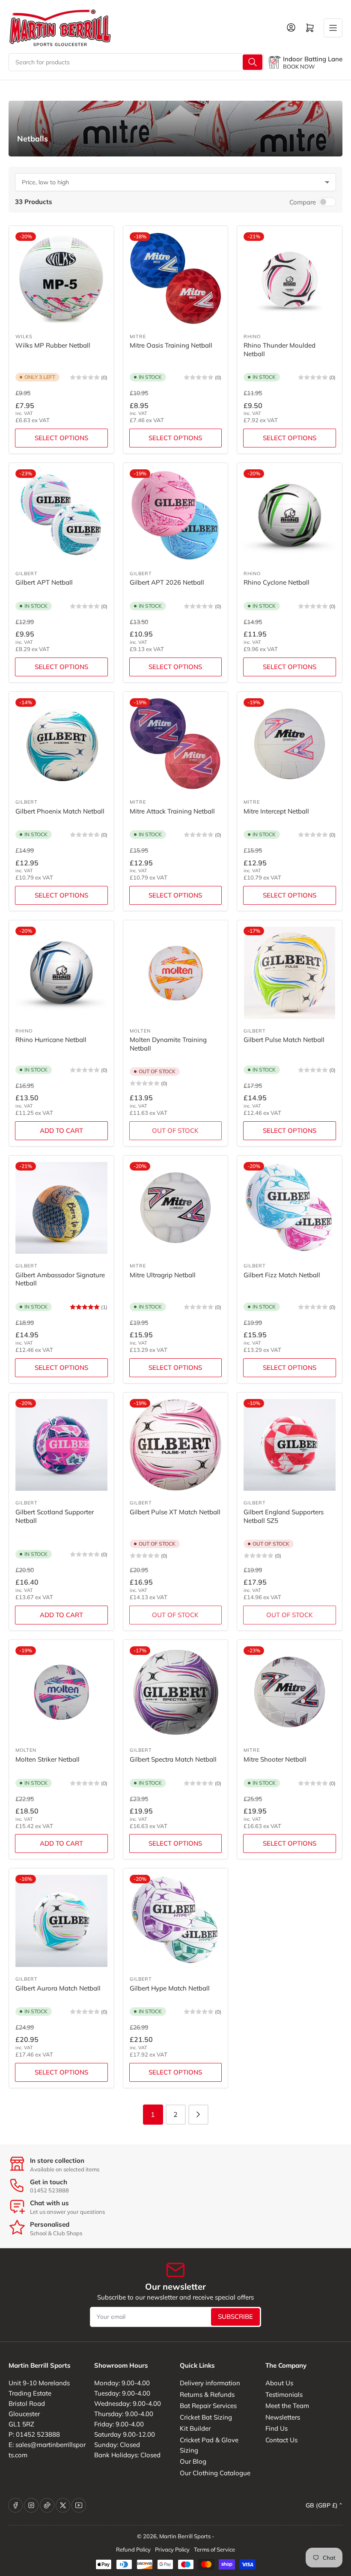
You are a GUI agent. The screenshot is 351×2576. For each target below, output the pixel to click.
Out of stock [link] (175, 1130)
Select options (61, 438)
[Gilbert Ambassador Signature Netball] (61, 1208)
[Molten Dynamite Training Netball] (176, 973)
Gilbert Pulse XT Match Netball (175, 1512)
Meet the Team (287, 2406)
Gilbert (27, 573)
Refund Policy (133, 2549)
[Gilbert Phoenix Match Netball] (61, 744)
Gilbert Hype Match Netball (170, 1988)
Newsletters (283, 2417)
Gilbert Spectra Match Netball (173, 1759)
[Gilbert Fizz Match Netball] (290, 1208)
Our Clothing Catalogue (215, 2473)
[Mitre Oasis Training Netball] (176, 278)
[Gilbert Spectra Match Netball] (176, 1692)
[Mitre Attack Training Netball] (176, 744)
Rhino (252, 336)
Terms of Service (214, 2549)
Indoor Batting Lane (313, 59)
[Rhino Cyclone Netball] (290, 515)
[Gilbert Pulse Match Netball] (290, 973)
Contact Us (281, 2440)
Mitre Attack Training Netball (172, 811)
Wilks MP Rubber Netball (53, 345)
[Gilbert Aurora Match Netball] (61, 1921)
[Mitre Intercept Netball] (290, 744)
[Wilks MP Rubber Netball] (61, 278)
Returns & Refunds (207, 2394)
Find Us (277, 2428)
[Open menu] (333, 28)
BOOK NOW (299, 66)
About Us (279, 2383)
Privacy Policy (172, 2549)
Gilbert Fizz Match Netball (282, 1275)
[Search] (253, 62)
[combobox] (136, 62)
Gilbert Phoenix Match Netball (60, 811)
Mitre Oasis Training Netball (171, 345)
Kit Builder (195, 2428)
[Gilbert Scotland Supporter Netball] (61, 1445)
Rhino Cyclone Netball (277, 582)
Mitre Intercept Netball (276, 811)
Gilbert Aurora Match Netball (58, 1988)
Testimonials (284, 2394)
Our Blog (193, 2461)
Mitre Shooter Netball (275, 1759)
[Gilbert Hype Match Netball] (176, 1921)
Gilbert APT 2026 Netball (167, 582)
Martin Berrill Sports (185, 2536)
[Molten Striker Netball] (61, 1692)
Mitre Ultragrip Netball (163, 1275)
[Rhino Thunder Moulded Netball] (290, 278)
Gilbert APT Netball (44, 582)
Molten (140, 1031)
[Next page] (198, 2115)
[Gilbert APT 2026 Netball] (176, 515)
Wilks (24, 336)
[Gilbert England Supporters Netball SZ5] (290, 1445)
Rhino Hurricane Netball (51, 1040)
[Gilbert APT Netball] (61, 515)
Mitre (138, 336)
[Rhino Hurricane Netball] (61, 973)
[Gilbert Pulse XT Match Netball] (176, 1445)
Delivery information (210, 2383)
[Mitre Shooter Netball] (290, 1692)
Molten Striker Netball (48, 1759)
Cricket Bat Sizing (206, 2417)
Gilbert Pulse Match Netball (284, 1040)
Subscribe (235, 2316)
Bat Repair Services (208, 2406)
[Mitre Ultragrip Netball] (176, 1208)
